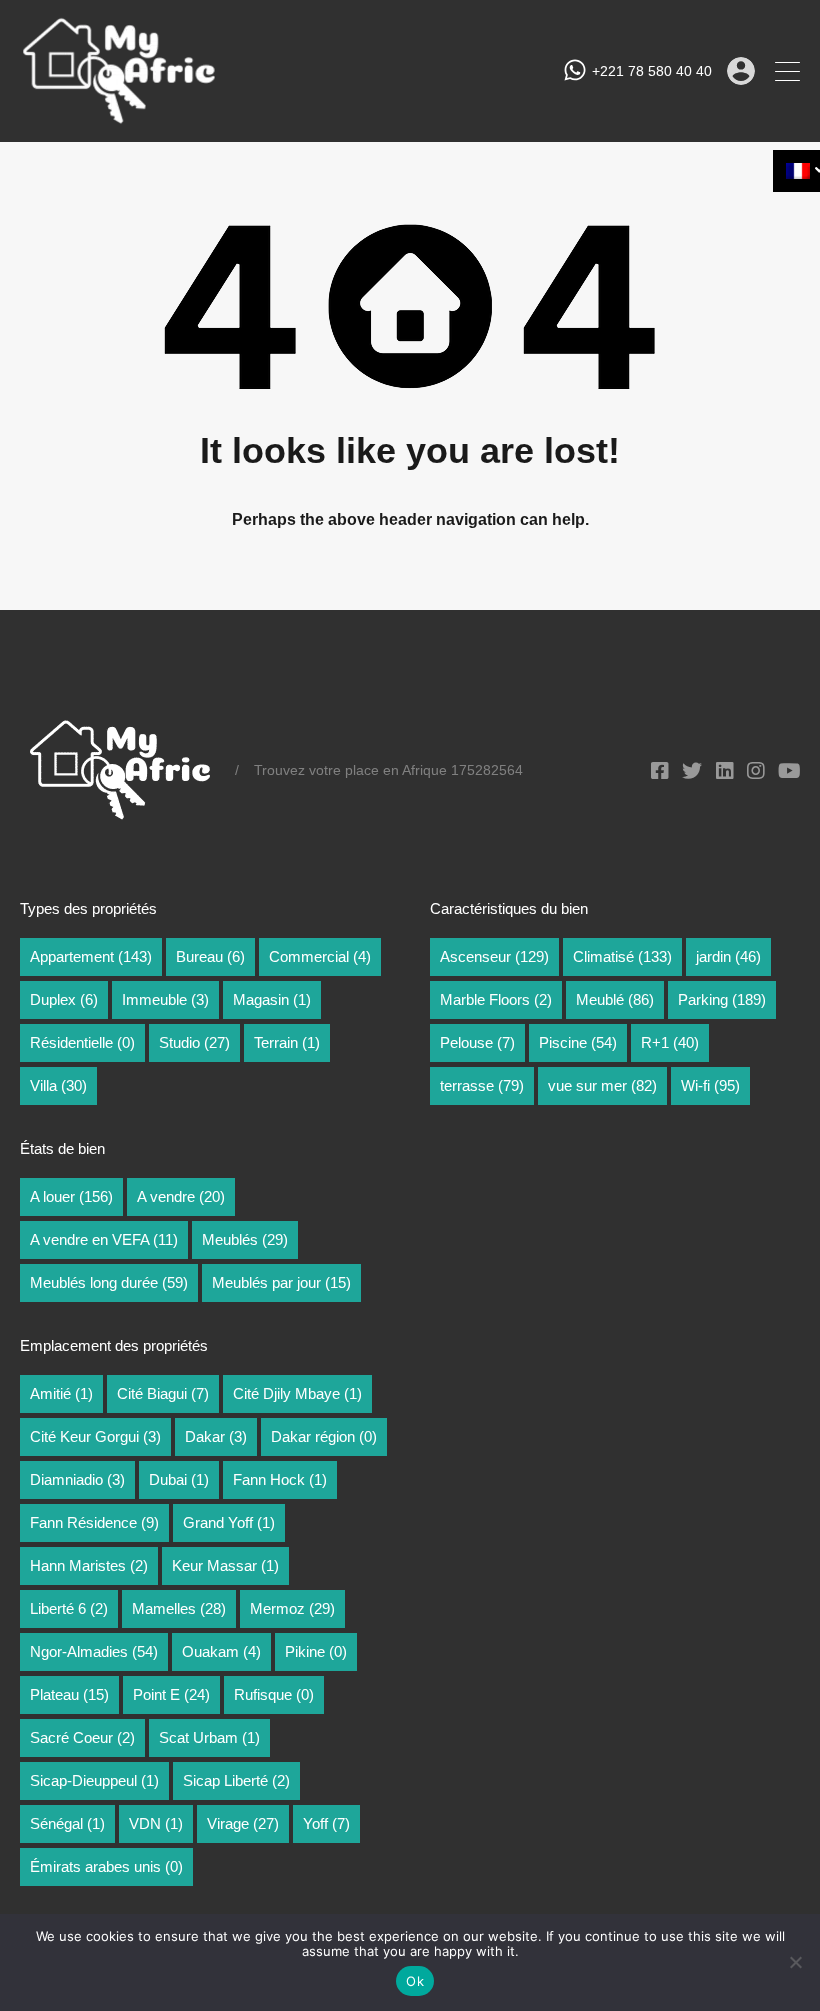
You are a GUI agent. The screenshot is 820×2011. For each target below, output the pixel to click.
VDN (156, 1823)
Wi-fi (710, 1085)
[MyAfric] (120, 117)
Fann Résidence (94, 1522)
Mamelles (179, 1608)
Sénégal (67, 1823)
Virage (243, 1823)
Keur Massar (225, 1565)
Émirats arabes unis (106, 1866)
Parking (722, 999)
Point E (171, 1694)
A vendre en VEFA (104, 1239)
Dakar (216, 1436)
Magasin (272, 999)
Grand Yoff (229, 1522)
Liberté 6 (69, 1608)
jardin (728, 956)
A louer (71, 1196)
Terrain (287, 1042)
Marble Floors (496, 999)
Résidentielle (82, 1042)
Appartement (91, 956)
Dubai (179, 1479)
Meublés (245, 1239)
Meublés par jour (281, 1282)
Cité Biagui (163, 1393)
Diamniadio (77, 1479)
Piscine (578, 1042)
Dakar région (324, 1436)
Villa (58, 1085)
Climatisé (622, 956)
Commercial (320, 956)
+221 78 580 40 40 (652, 71)
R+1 (670, 1042)
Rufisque (274, 1694)
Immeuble (165, 999)
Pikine (316, 1651)
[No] (795, 1963)
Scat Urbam (209, 1737)
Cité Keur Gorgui (95, 1436)
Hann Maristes (89, 1565)
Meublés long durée (109, 1282)
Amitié (61, 1393)
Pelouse (477, 1042)
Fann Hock (280, 1479)
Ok (415, 1981)
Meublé (615, 999)
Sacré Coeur (82, 1737)
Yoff (326, 1823)
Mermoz (292, 1608)
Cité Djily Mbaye (297, 1393)
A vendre (181, 1196)
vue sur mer (602, 1085)
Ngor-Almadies (94, 1651)
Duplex (64, 999)
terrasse (482, 1085)
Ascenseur (494, 956)
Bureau (210, 956)
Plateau (69, 1694)
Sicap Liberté (236, 1780)
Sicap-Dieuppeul (94, 1780)
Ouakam (221, 1651)
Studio (194, 1042)
